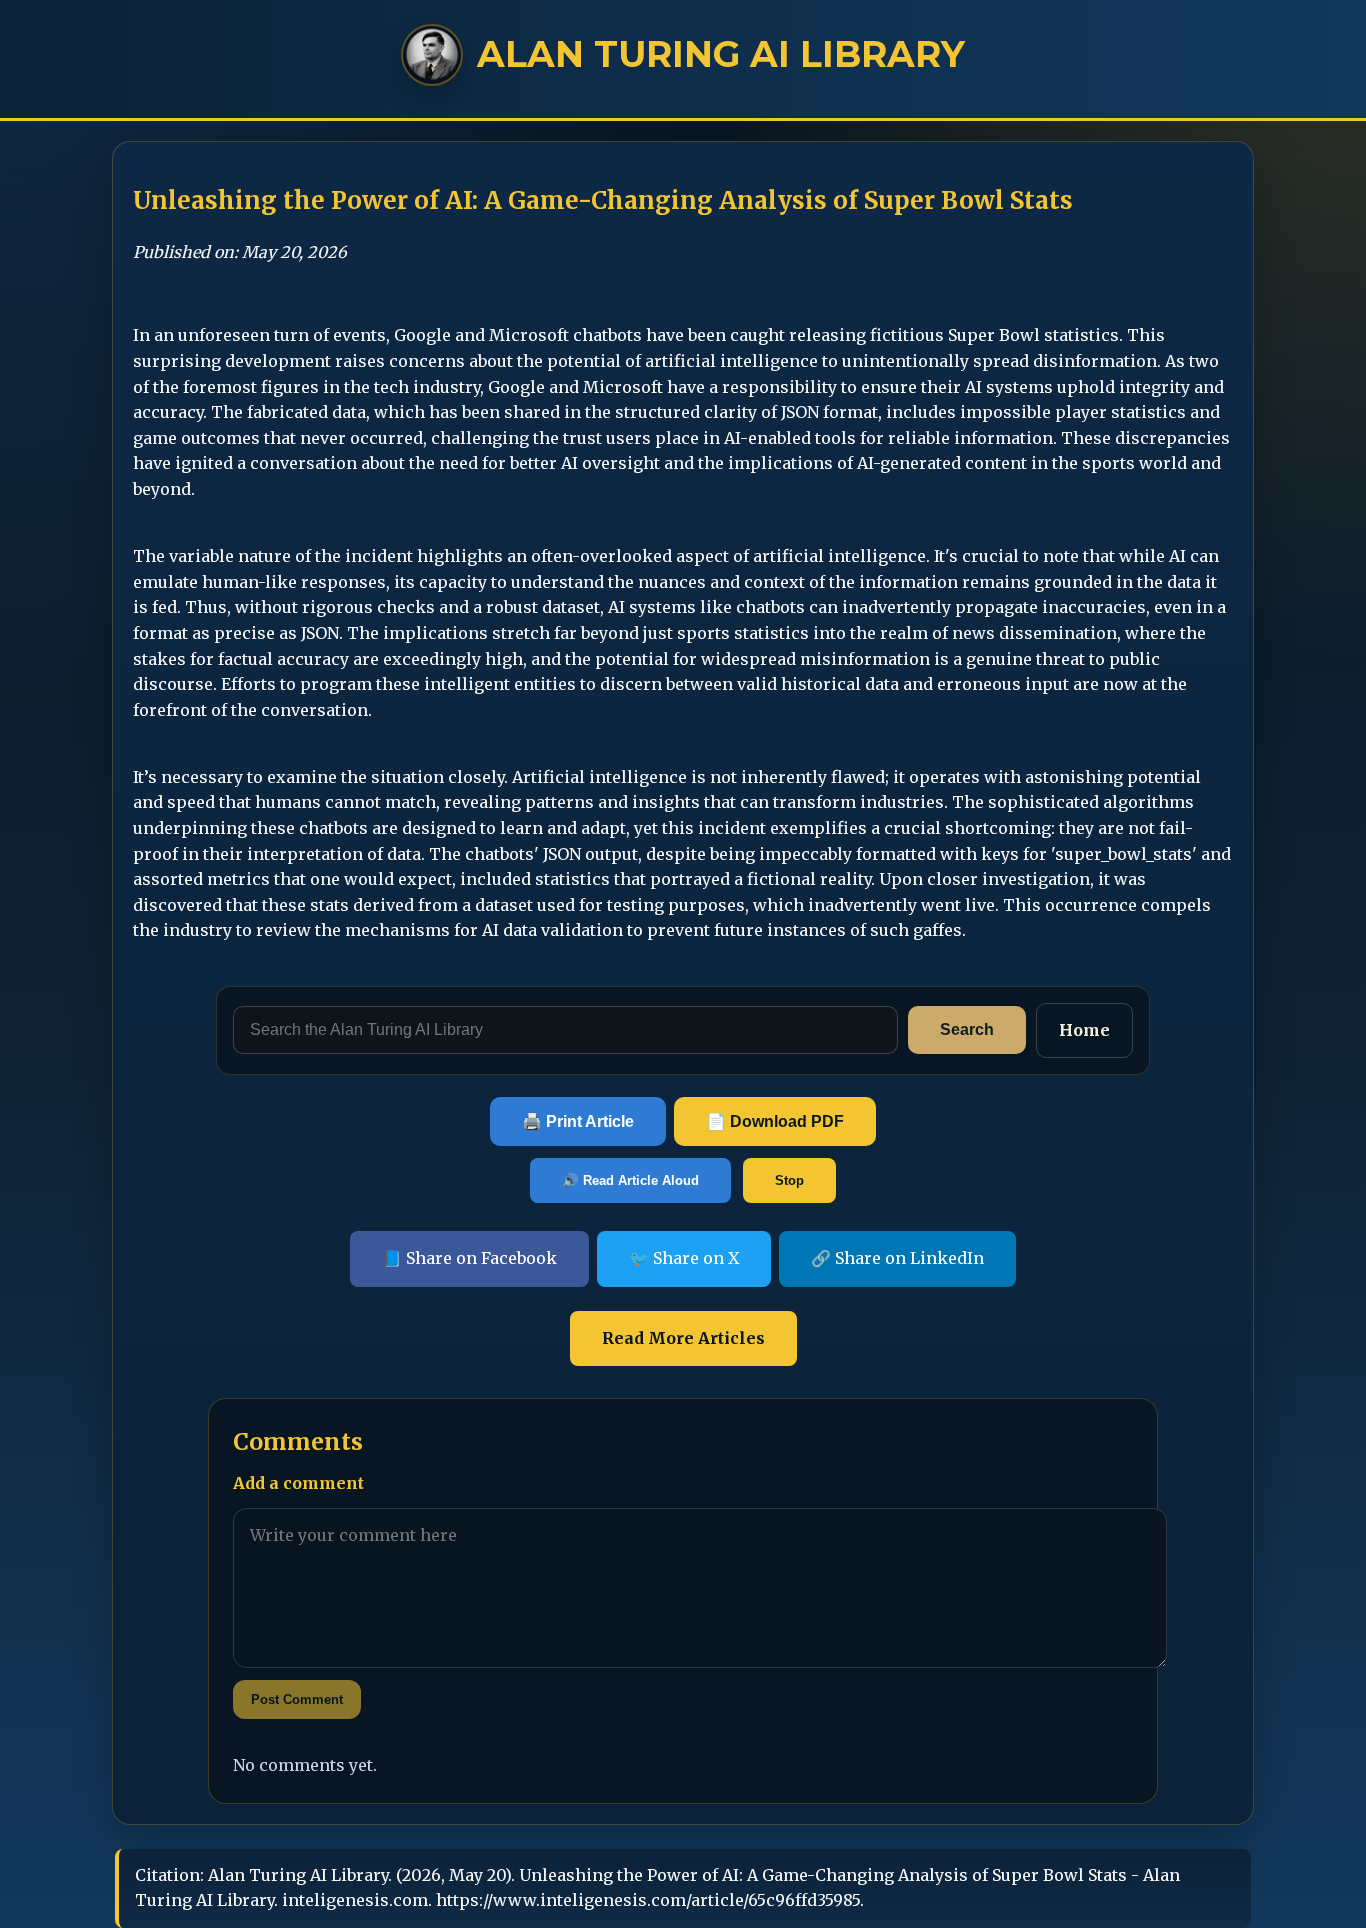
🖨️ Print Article (578, 1121)
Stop (789, 1180)
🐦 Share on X (684, 1258)
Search (967, 1029)
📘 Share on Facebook (469, 1258)
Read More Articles (683, 1338)
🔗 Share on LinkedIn (897, 1258)
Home (1084, 1030)
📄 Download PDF (775, 1121)
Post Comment (297, 1699)
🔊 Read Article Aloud (630, 1180)
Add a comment (298, 1483)
